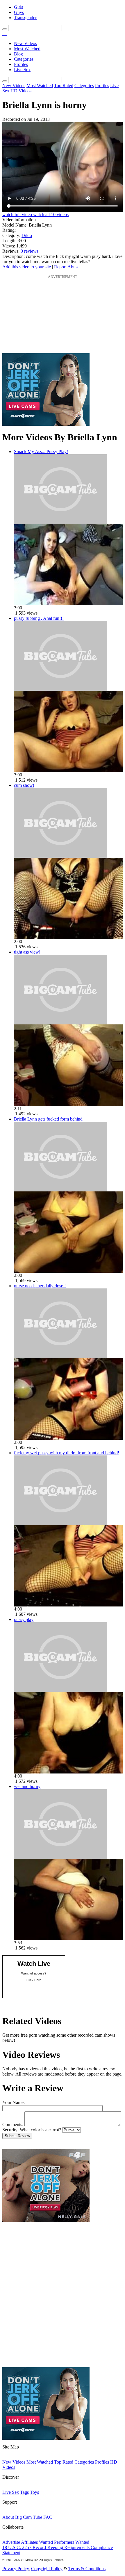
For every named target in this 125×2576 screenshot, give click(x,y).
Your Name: (14, 2102)
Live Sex (22, 70)
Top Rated (64, 86)
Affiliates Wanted (37, 2542)
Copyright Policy (47, 2569)
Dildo (27, 235)
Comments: (13, 2124)
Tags (24, 2492)
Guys (19, 12)
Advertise (11, 2542)
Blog (18, 54)
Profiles (21, 64)
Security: (10, 2130)
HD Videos (21, 91)
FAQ (48, 2517)
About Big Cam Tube (22, 2517)
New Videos (25, 43)
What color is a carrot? (40, 2130)
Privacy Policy (16, 2569)
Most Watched (27, 49)
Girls (18, 7)
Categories (24, 59)
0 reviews (30, 251)
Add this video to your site (27, 267)
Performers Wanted (72, 2542)
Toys (34, 2492)
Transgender (25, 18)
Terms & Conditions (87, 2569)
